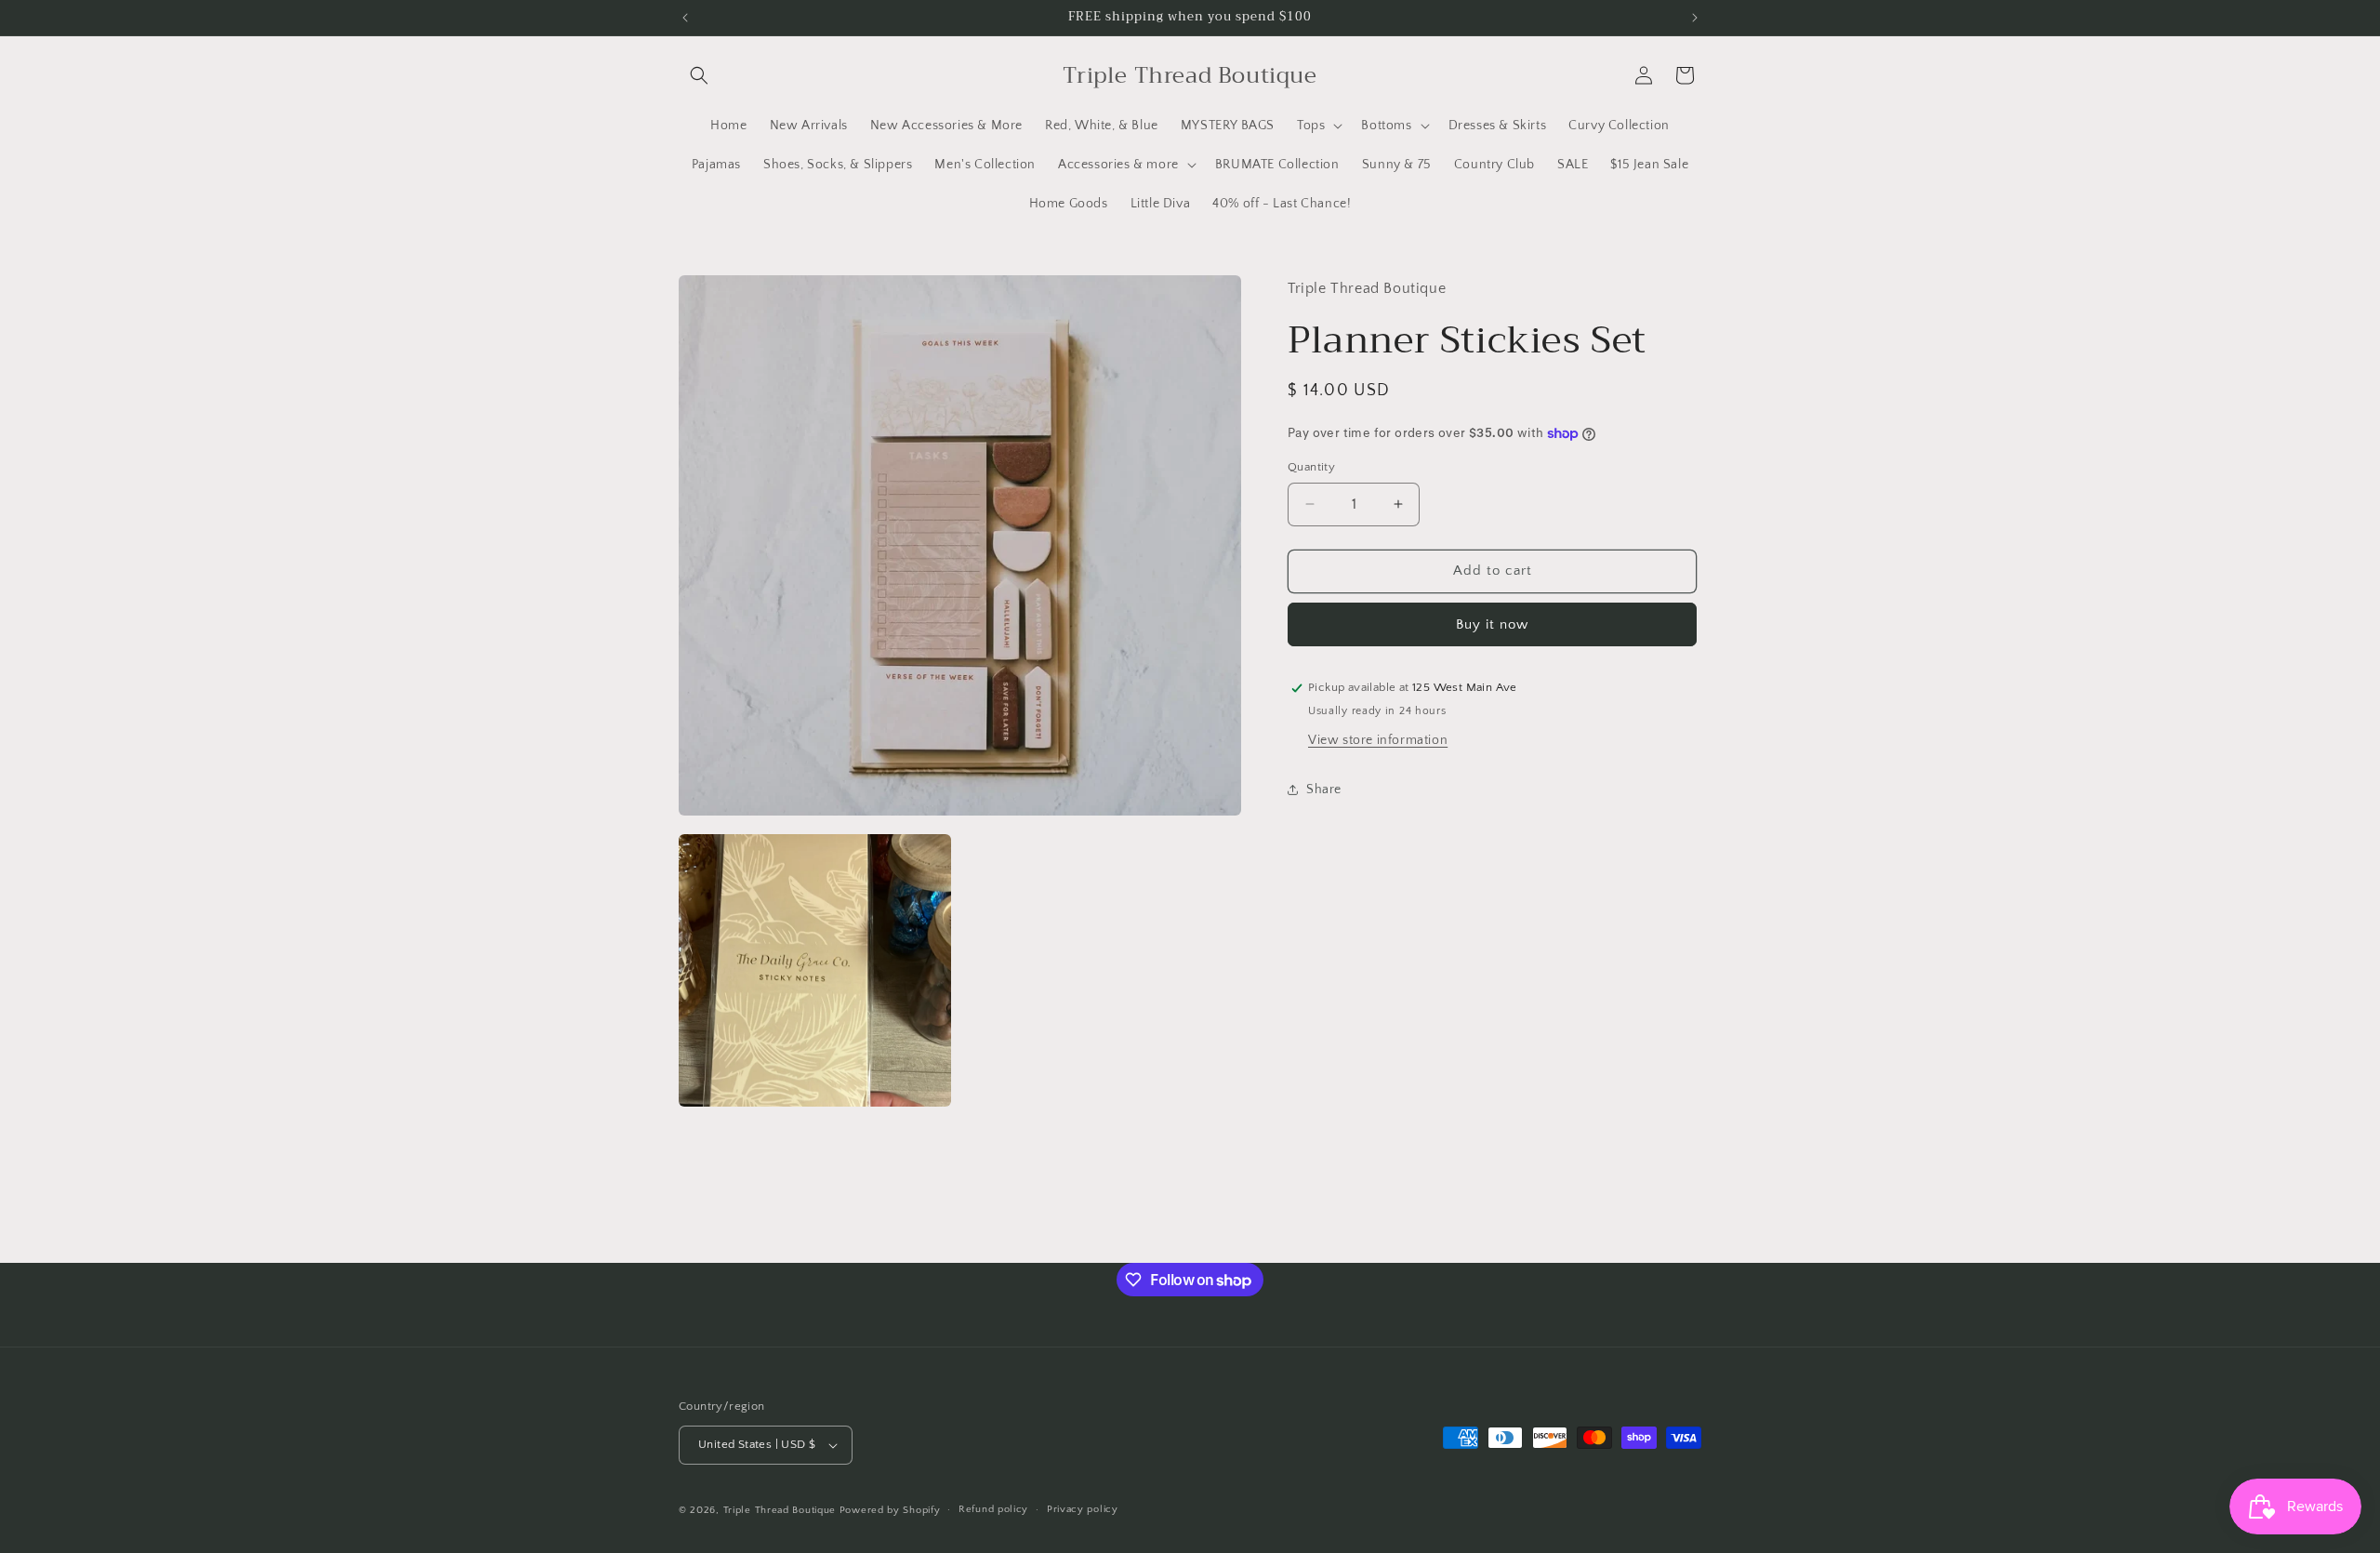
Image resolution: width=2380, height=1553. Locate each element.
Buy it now (1492, 624)
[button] (699, 75)
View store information (1378, 740)
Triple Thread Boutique (780, 1510)
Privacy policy (1083, 1509)
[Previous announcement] (685, 18)
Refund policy (993, 1509)
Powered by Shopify (890, 1510)
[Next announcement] (1695, 18)
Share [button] (1324, 790)
